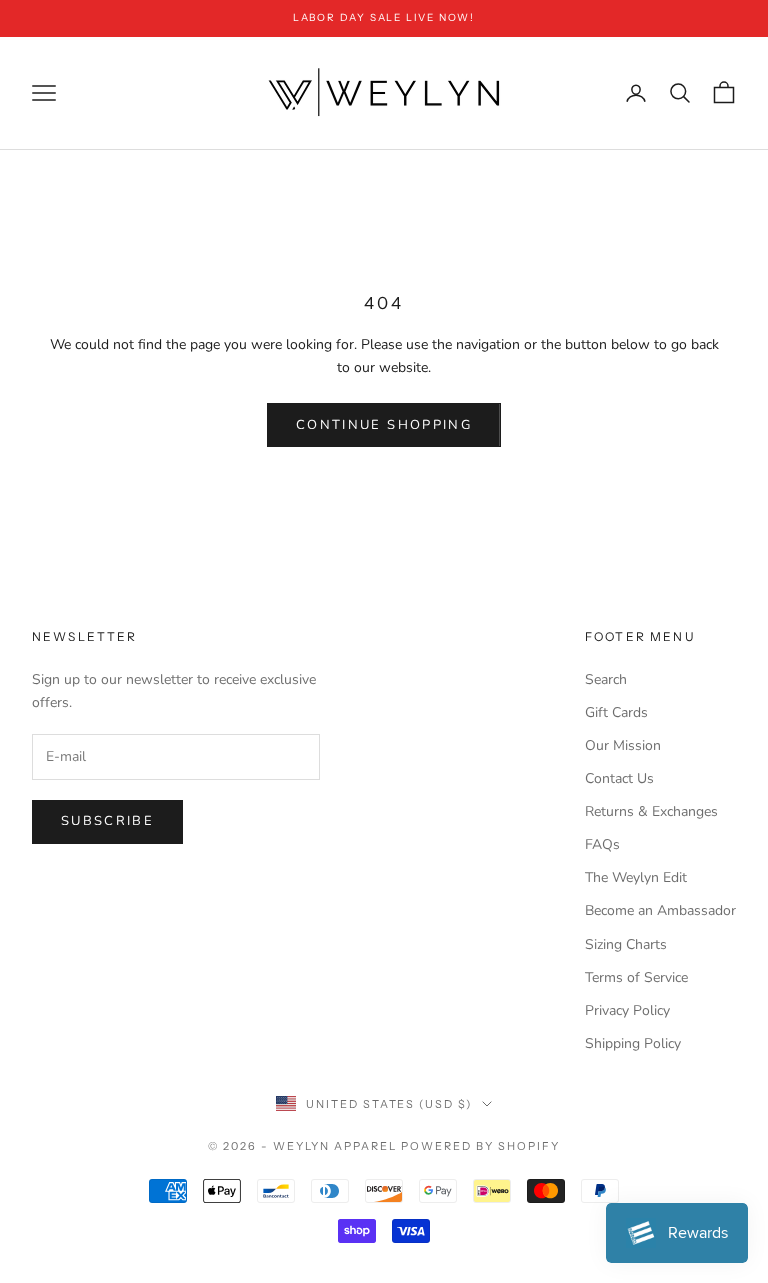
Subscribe (107, 821)
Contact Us (619, 778)
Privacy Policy (627, 1010)
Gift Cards (616, 712)
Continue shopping (384, 425)
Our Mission (623, 745)
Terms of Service (636, 977)
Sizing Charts (626, 944)
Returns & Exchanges (651, 811)
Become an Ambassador (660, 910)
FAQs (602, 844)
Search (606, 679)
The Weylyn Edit (636, 877)
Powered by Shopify (480, 1146)
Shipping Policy (633, 1043)
